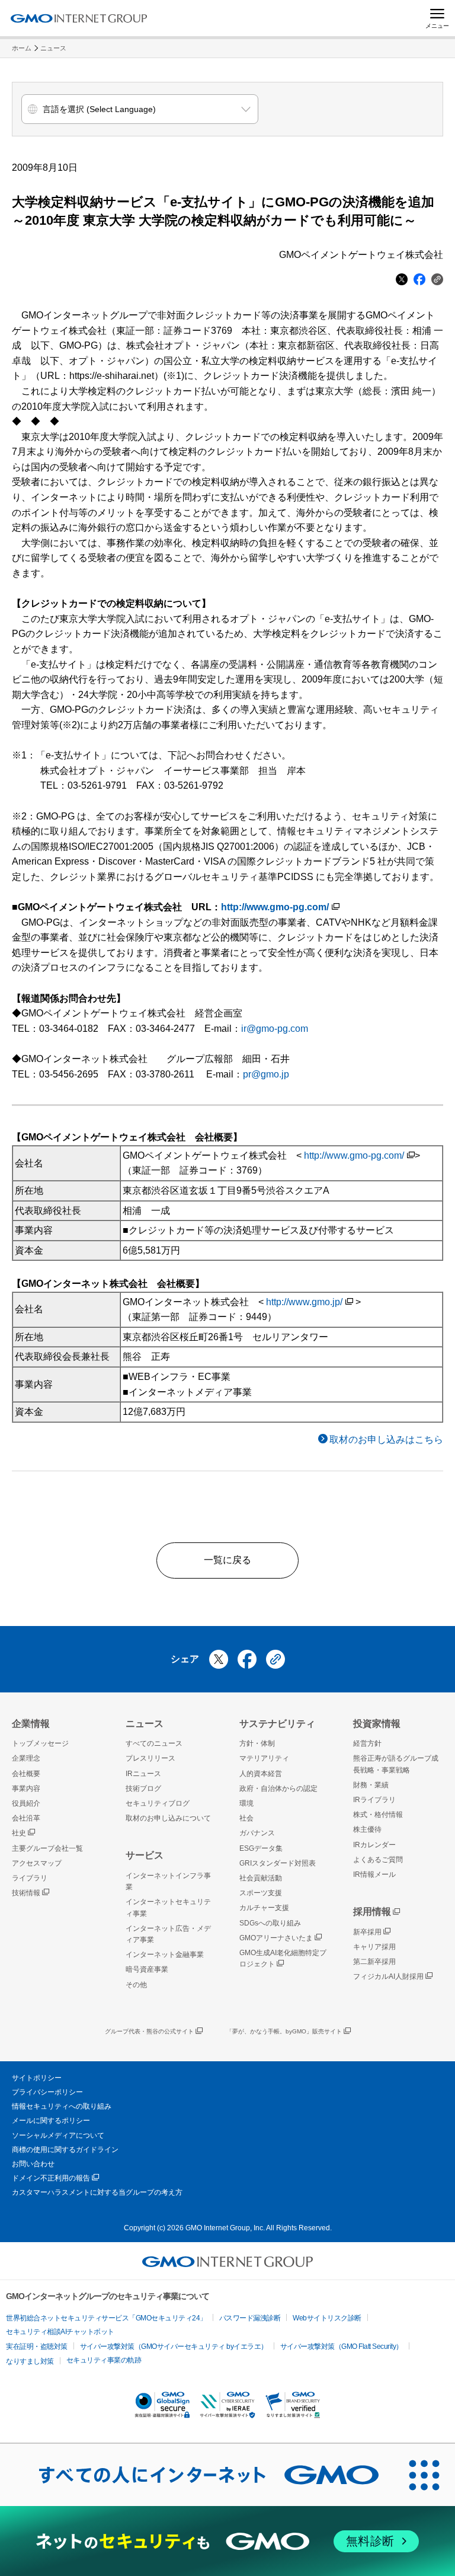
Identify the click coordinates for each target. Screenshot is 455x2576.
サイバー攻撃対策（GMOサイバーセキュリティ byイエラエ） (174, 2347)
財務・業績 (371, 1785)
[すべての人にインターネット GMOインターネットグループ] (197, 2475)
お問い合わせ (33, 2164)
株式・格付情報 (378, 1815)
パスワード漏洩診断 (250, 2318)
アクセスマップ (37, 1863)
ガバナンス (257, 1833)
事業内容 (26, 1788)
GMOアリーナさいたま (276, 1938)
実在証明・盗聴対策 (37, 2347)
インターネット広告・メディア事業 (168, 1934)
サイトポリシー (37, 2078)
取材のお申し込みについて (168, 1818)
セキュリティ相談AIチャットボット (60, 2332)
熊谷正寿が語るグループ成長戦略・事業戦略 (396, 1764)
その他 (136, 1985)
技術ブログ (143, 1788)
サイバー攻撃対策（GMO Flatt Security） (342, 2347)
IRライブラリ (374, 1800)
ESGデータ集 (261, 1848)
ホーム (22, 48)
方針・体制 (257, 1743)
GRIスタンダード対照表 (278, 1863)
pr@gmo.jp (266, 1074)
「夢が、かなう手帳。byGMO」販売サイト (284, 2031)
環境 (246, 1803)
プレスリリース (150, 1758)
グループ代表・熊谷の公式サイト (149, 2031)
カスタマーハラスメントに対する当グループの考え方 (97, 2192)
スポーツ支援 (261, 1893)
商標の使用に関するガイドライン (65, 2150)
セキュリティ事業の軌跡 (104, 2360)
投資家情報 (377, 1724)
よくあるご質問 (378, 1860)
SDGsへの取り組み (270, 1923)
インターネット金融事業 (165, 1955)
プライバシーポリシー (47, 2092)
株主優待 (367, 1829)
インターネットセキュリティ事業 (168, 1907)
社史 (19, 1833)
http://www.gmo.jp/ (304, 1302)
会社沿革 (26, 1818)
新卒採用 (367, 1932)
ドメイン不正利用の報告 (51, 2178)
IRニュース (143, 1774)
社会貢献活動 (261, 1878)
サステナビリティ (277, 1724)
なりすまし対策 (30, 2361)
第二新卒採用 (374, 1962)
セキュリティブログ (158, 1803)
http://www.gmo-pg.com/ (275, 907)
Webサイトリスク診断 (327, 2318)
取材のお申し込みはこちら (386, 1440)
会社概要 (26, 1774)
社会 (246, 1818)
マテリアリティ (264, 1758)
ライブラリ (30, 1878)
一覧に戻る (227, 1560)
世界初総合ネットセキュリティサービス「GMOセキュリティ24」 (106, 2318)
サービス (145, 1855)
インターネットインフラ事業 (168, 1881)
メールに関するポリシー (51, 2121)
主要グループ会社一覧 (47, 1848)
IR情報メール (374, 1874)
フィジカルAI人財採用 (388, 1976)
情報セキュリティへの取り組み (62, 2106)
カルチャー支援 (264, 1908)
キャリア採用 (374, 1947)
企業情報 (31, 1724)
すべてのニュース (154, 1743)
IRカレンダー (374, 1845)
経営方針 (367, 1743)
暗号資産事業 (147, 1969)
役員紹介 (26, 1803)
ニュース (53, 48)
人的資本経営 (261, 1774)
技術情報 (26, 1893)
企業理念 (26, 1758)
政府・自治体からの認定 (278, 1788)
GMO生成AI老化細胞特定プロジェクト (283, 1958)
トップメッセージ (40, 1743)
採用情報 (372, 1912)
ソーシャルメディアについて (58, 2135)
